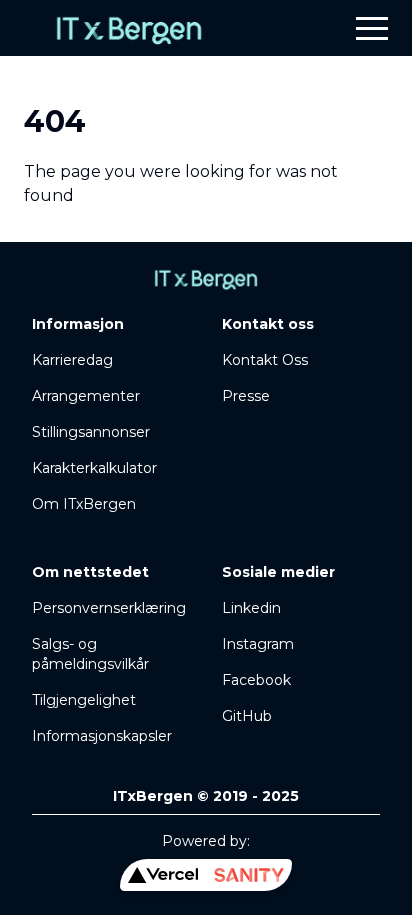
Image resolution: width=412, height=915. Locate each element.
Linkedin (251, 608)
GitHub (247, 716)
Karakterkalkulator (94, 468)
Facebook (256, 680)
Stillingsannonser (91, 432)
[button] (372, 28)
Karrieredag (72, 360)
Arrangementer (86, 396)
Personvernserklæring (109, 608)
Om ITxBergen (84, 504)
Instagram (258, 644)
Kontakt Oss (265, 360)
